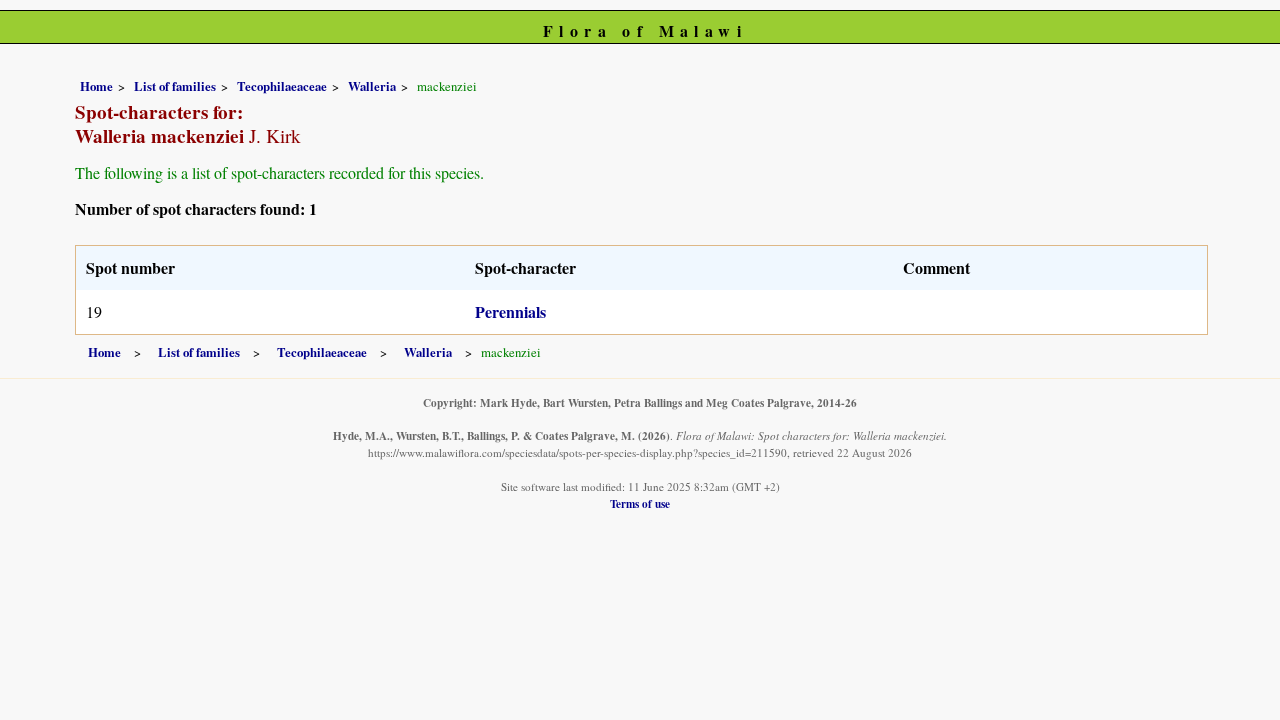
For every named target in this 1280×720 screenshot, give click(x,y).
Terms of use (640, 503)
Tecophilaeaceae (282, 86)
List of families (175, 86)
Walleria (372, 86)
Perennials (510, 311)
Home (96, 86)
